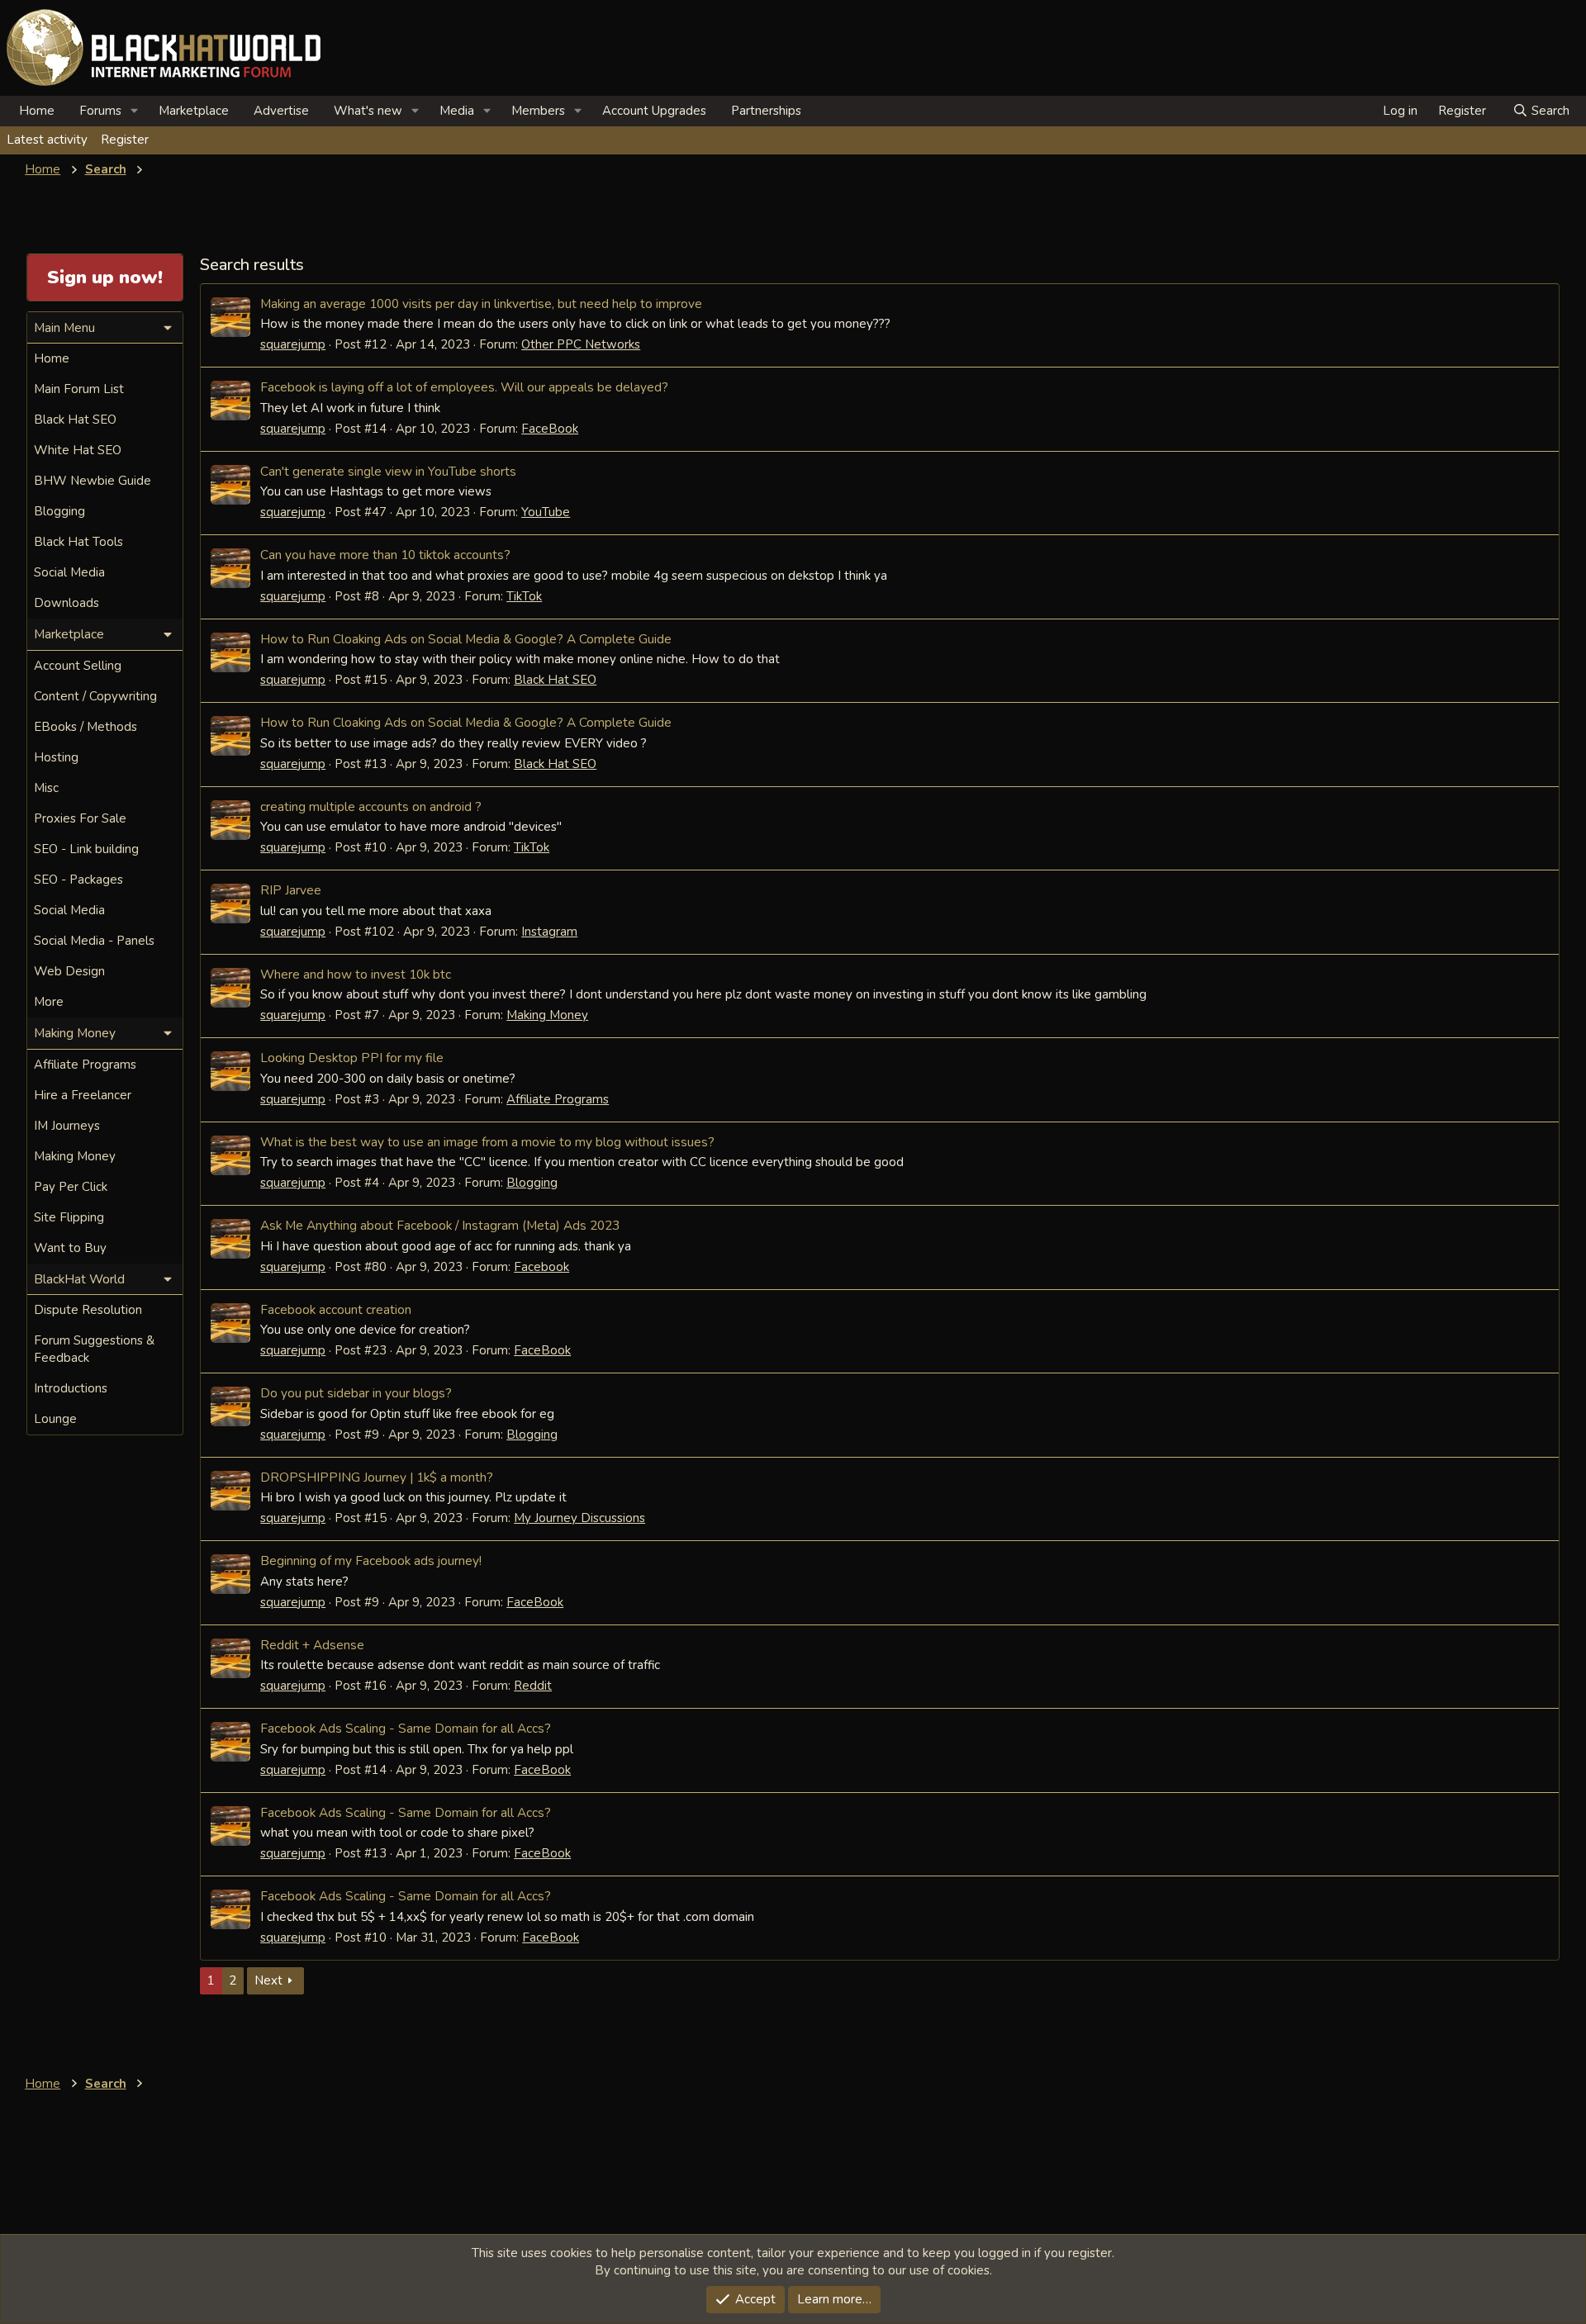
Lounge (55, 1419)
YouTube (546, 512)
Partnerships (766, 111)
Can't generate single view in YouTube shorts (388, 471)
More (49, 1002)
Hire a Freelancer (83, 1095)
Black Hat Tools (78, 542)
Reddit (533, 1686)
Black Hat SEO (555, 680)
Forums (100, 111)
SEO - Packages (78, 880)
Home (37, 111)
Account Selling (78, 666)
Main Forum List (79, 389)
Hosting (56, 757)
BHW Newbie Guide (93, 481)
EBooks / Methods (85, 727)
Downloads (66, 603)
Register (125, 140)
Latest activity (47, 140)
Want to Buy (70, 1248)
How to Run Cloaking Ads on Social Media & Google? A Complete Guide (466, 639)
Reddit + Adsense (312, 1645)
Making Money (547, 1015)
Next (268, 1980)
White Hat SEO (78, 450)
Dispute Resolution (88, 1310)
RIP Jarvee (291, 890)
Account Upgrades (654, 111)
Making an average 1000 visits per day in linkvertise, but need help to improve (481, 304)
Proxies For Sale (80, 818)
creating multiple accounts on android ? (371, 806)
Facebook (541, 1267)
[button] (135, 111)
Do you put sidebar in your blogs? (356, 1393)
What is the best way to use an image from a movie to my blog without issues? (487, 1142)
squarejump (293, 344)
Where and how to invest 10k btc (356, 974)
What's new (368, 111)
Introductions (71, 1388)
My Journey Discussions (579, 1518)
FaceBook (550, 429)
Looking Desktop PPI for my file (352, 1058)
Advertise (281, 111)
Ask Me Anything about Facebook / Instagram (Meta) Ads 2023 (440, 1225)
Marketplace (194, 111)
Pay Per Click (71, 1187)
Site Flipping (69, 1217)
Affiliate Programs (558, 1099)
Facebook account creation (336, 1309)
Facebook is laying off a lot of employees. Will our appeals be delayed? (464, 387)
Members (538, 111)
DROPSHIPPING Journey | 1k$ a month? (377, 1477)
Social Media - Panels (94, 941)
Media (457, 111)
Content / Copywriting (95, 696)
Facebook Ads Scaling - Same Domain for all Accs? (406, 1728)
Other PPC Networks (581, 344)
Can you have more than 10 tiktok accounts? (385, 555)
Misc (46, 788)
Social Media (69, 572)
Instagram (549, 932)
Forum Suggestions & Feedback (94, 1349)
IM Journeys (67, 1126)
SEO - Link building (86, 849)
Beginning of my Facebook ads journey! (371, 1560)
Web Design (69, 971)
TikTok (524, 596)
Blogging (532, 1183)
